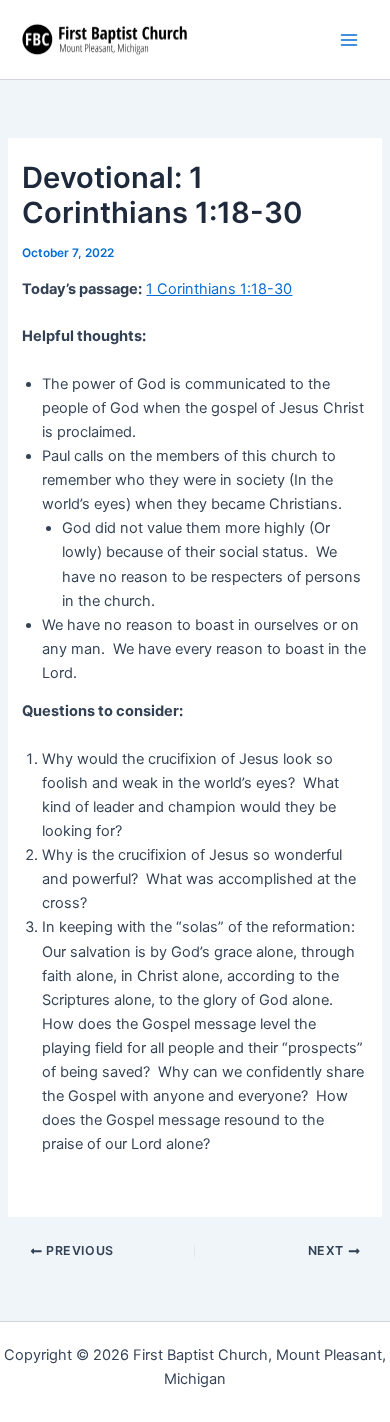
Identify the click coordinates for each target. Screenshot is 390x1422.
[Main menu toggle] (349, 40)
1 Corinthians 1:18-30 (219, 289)
